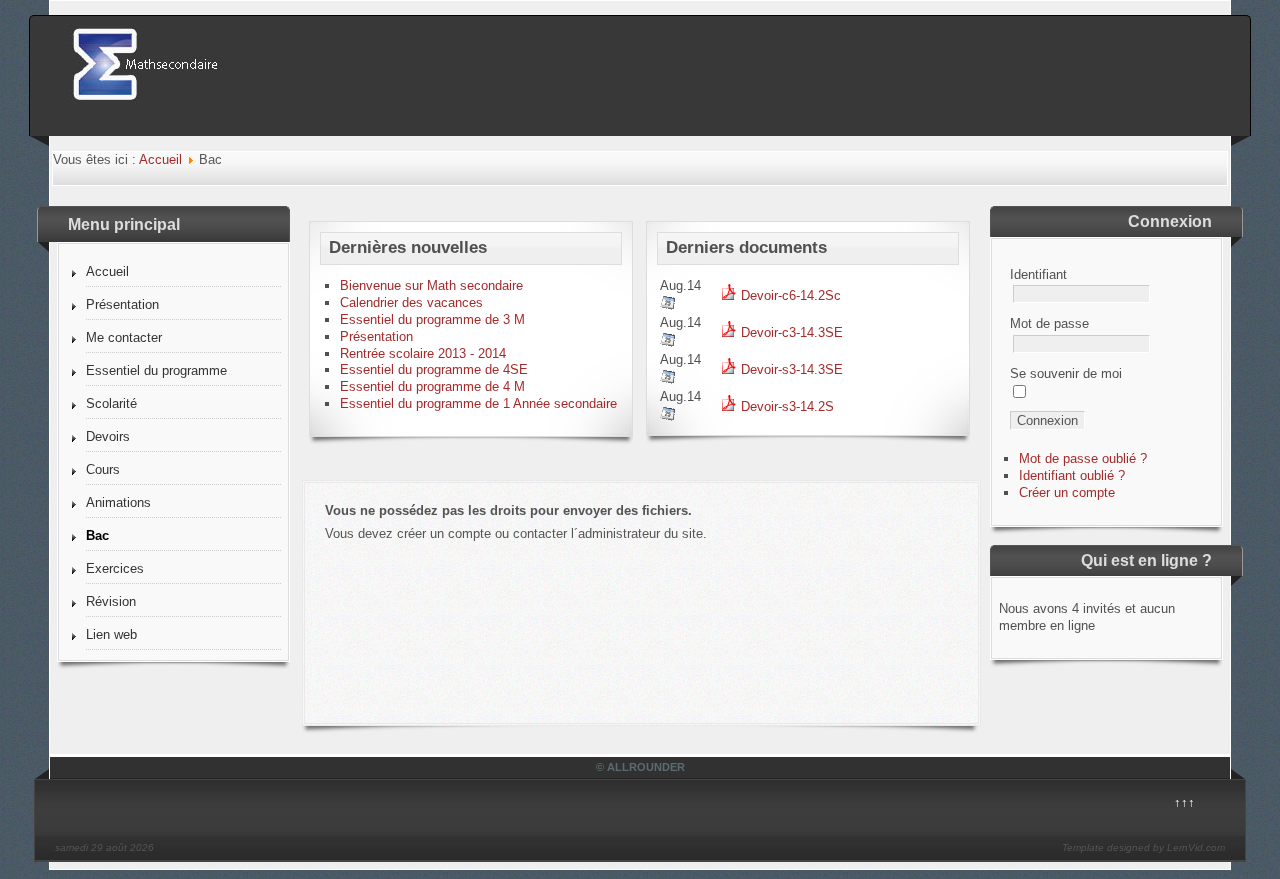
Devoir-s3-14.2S (785, 406)
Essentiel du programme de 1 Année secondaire (478, 403)
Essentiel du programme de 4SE (434, 369)
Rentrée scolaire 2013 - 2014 (423, 353)
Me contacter (124, 337)
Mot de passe (1049, 323)
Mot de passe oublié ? (1083, 458)
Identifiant (1038, 274)
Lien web (111, 634)
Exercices (115, 568)
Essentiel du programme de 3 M (432, 319)
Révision (111, 601)
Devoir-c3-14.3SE (790, 332)
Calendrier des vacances (411, 302)
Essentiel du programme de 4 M (432, 386)
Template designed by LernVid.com (1143, 847)
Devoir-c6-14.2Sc (789, 295)
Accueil (160, 159)
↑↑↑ (1184, 802)
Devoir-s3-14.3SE (790, 369)
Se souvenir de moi (1066, 373)
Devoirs (108, 436)
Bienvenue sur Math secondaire (431, 285)
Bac (97, 535)
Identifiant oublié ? (1072, 475)
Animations (118, 502)
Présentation (122, 304)
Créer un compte (1067, 492)
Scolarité (111, 403)
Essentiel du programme (156, 370)
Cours (103, 469)
